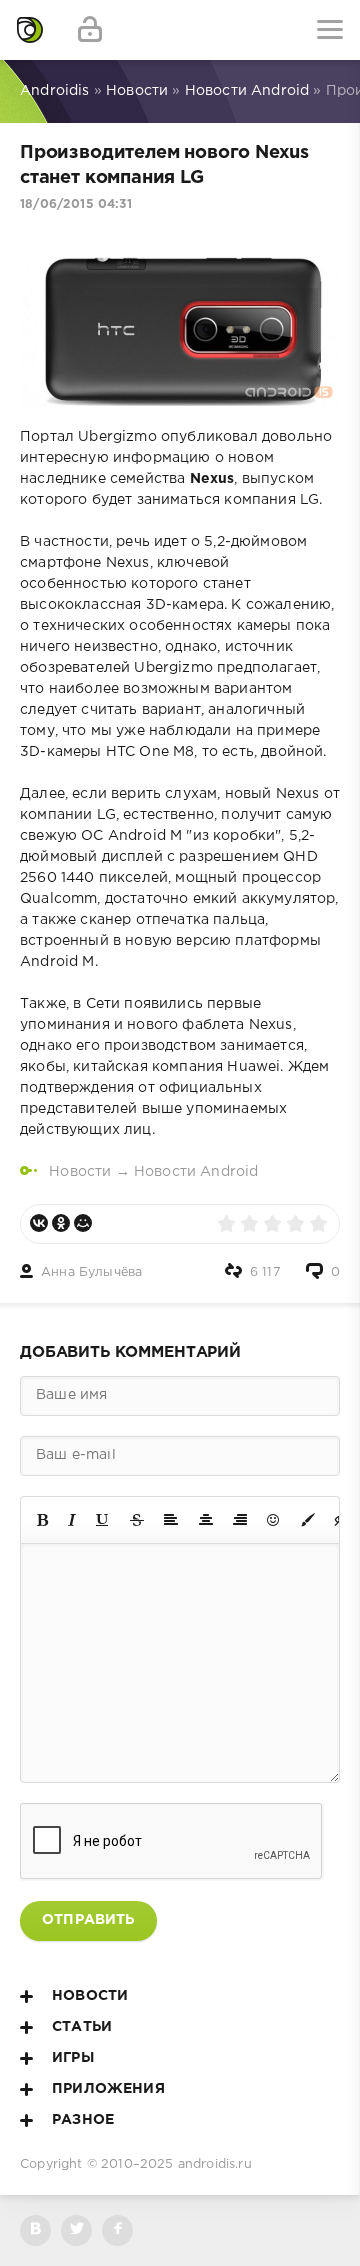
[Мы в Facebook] (117, 2230)
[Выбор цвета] (308, 1520)
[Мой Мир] (83, 1223)
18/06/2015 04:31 (76, 204)
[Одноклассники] (61, 1223)
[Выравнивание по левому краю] (171, 1520)
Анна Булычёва (91, 1272)
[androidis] (30, 30)
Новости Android (196, 1172)
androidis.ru (215, 2164)
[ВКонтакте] (39, 1223)
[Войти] (90, 30)
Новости (80, 1172)
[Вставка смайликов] (274, 1520)
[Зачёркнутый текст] (137, 1520)
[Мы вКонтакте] (35, 2230)
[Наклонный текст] (72, 1520)
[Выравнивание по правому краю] (240, 1520)
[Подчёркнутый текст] (103, 1520)
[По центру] (206, 1520)
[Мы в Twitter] (76, 2230)
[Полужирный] (42, 1520)
